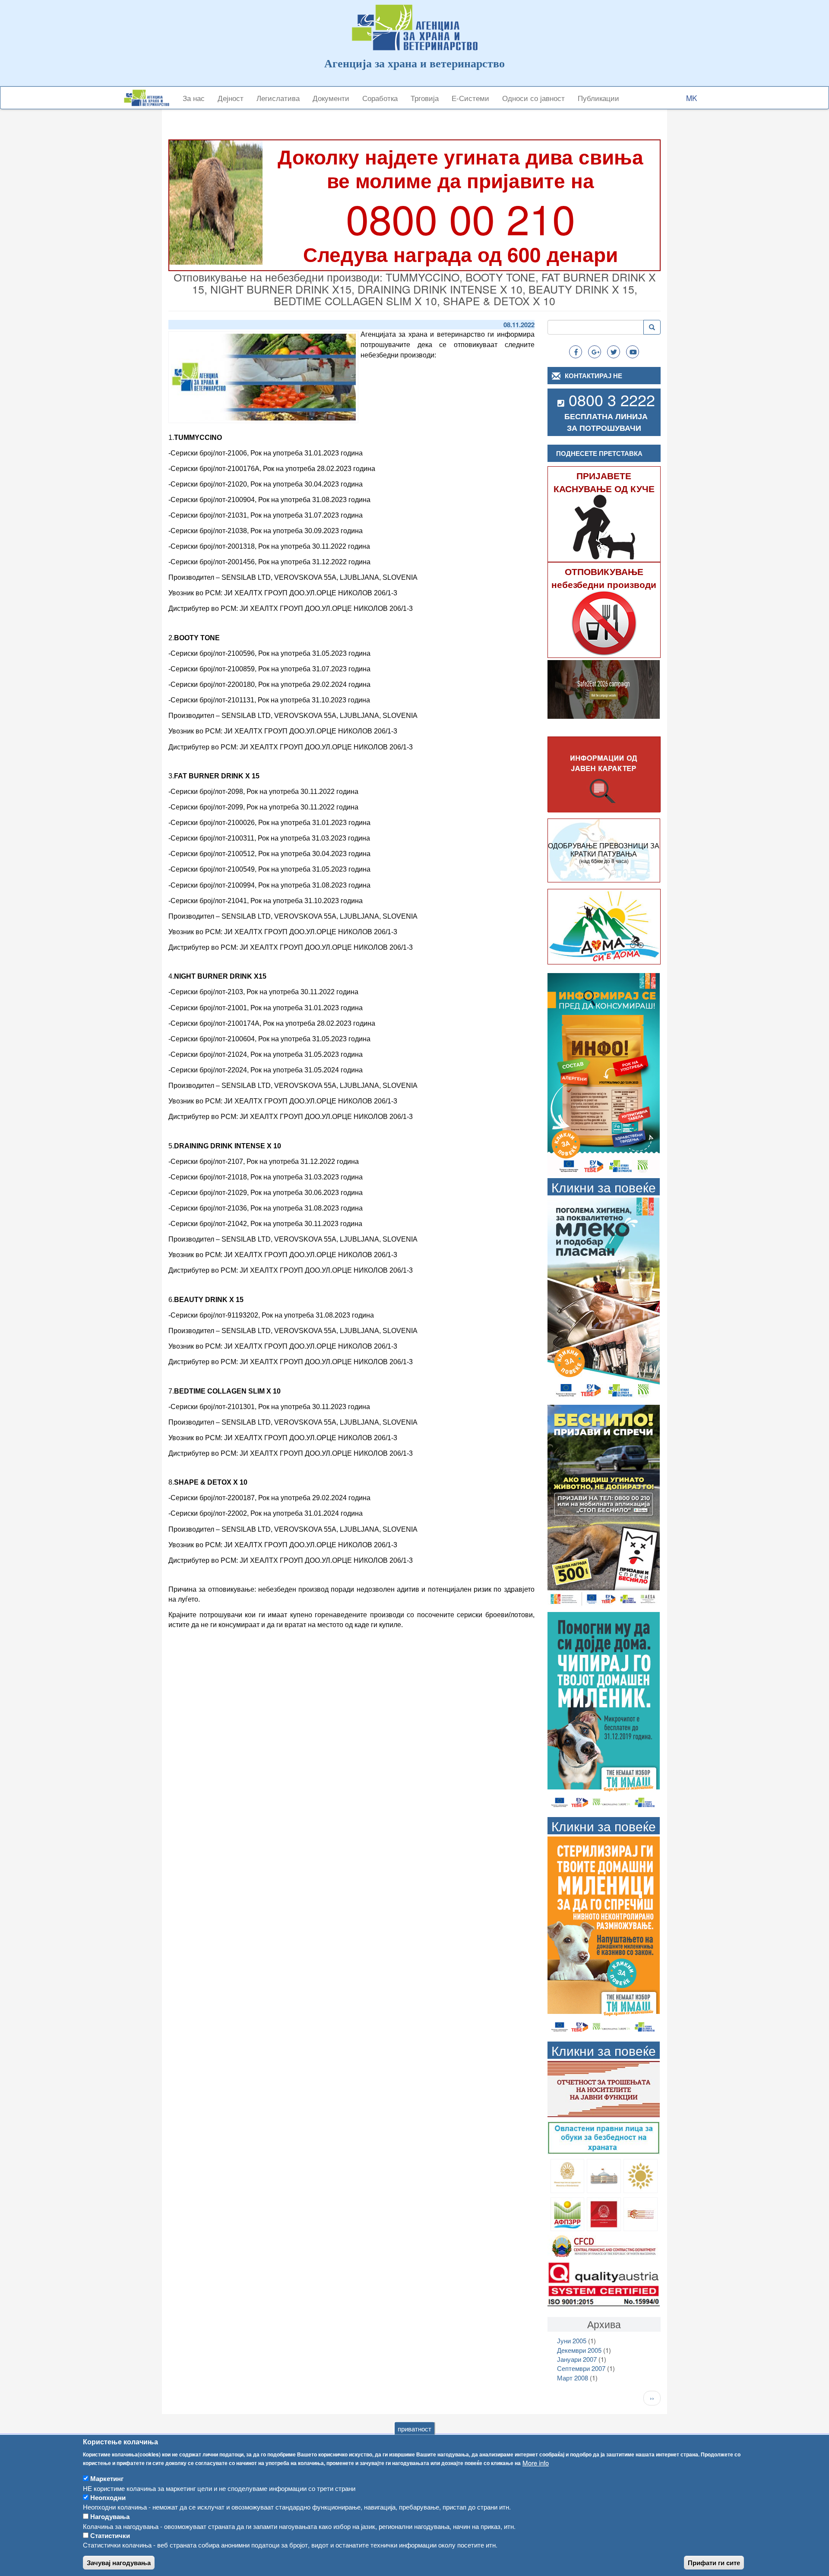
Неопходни (108, 2497)
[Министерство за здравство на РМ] (568, 2175)
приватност (414, 2429)
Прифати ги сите (714, 2563)
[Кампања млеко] (604, 1298)
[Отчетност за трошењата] (604, 2088)
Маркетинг (107, 2478)
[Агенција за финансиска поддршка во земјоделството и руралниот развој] (568, 2213)
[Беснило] (604, 1505)
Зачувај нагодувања (119, 2563)
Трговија (425, 98)
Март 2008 (573, 2378)
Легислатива (278, 98)
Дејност (231, 98)
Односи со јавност (533, 98)
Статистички (110, 2535)
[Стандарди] (604, 2283)
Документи (331, 98)
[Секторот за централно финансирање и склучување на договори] (604, 2245)
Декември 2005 (579, 2350)
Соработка (380, 98)
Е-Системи (470, 98)
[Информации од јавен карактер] (604, 775)
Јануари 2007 (577, 2359)
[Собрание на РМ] (604, 2175)
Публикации (598, 98)
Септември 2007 (581, 2368)
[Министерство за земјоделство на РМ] (641, 2175)
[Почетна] (150, 98)
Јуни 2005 (572, 2341)
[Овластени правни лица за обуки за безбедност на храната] (604, 2137)
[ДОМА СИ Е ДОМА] (604, 926)
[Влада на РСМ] (604, 2213)
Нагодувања (110, 2516)
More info (536, 2463)
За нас (194, 98)
